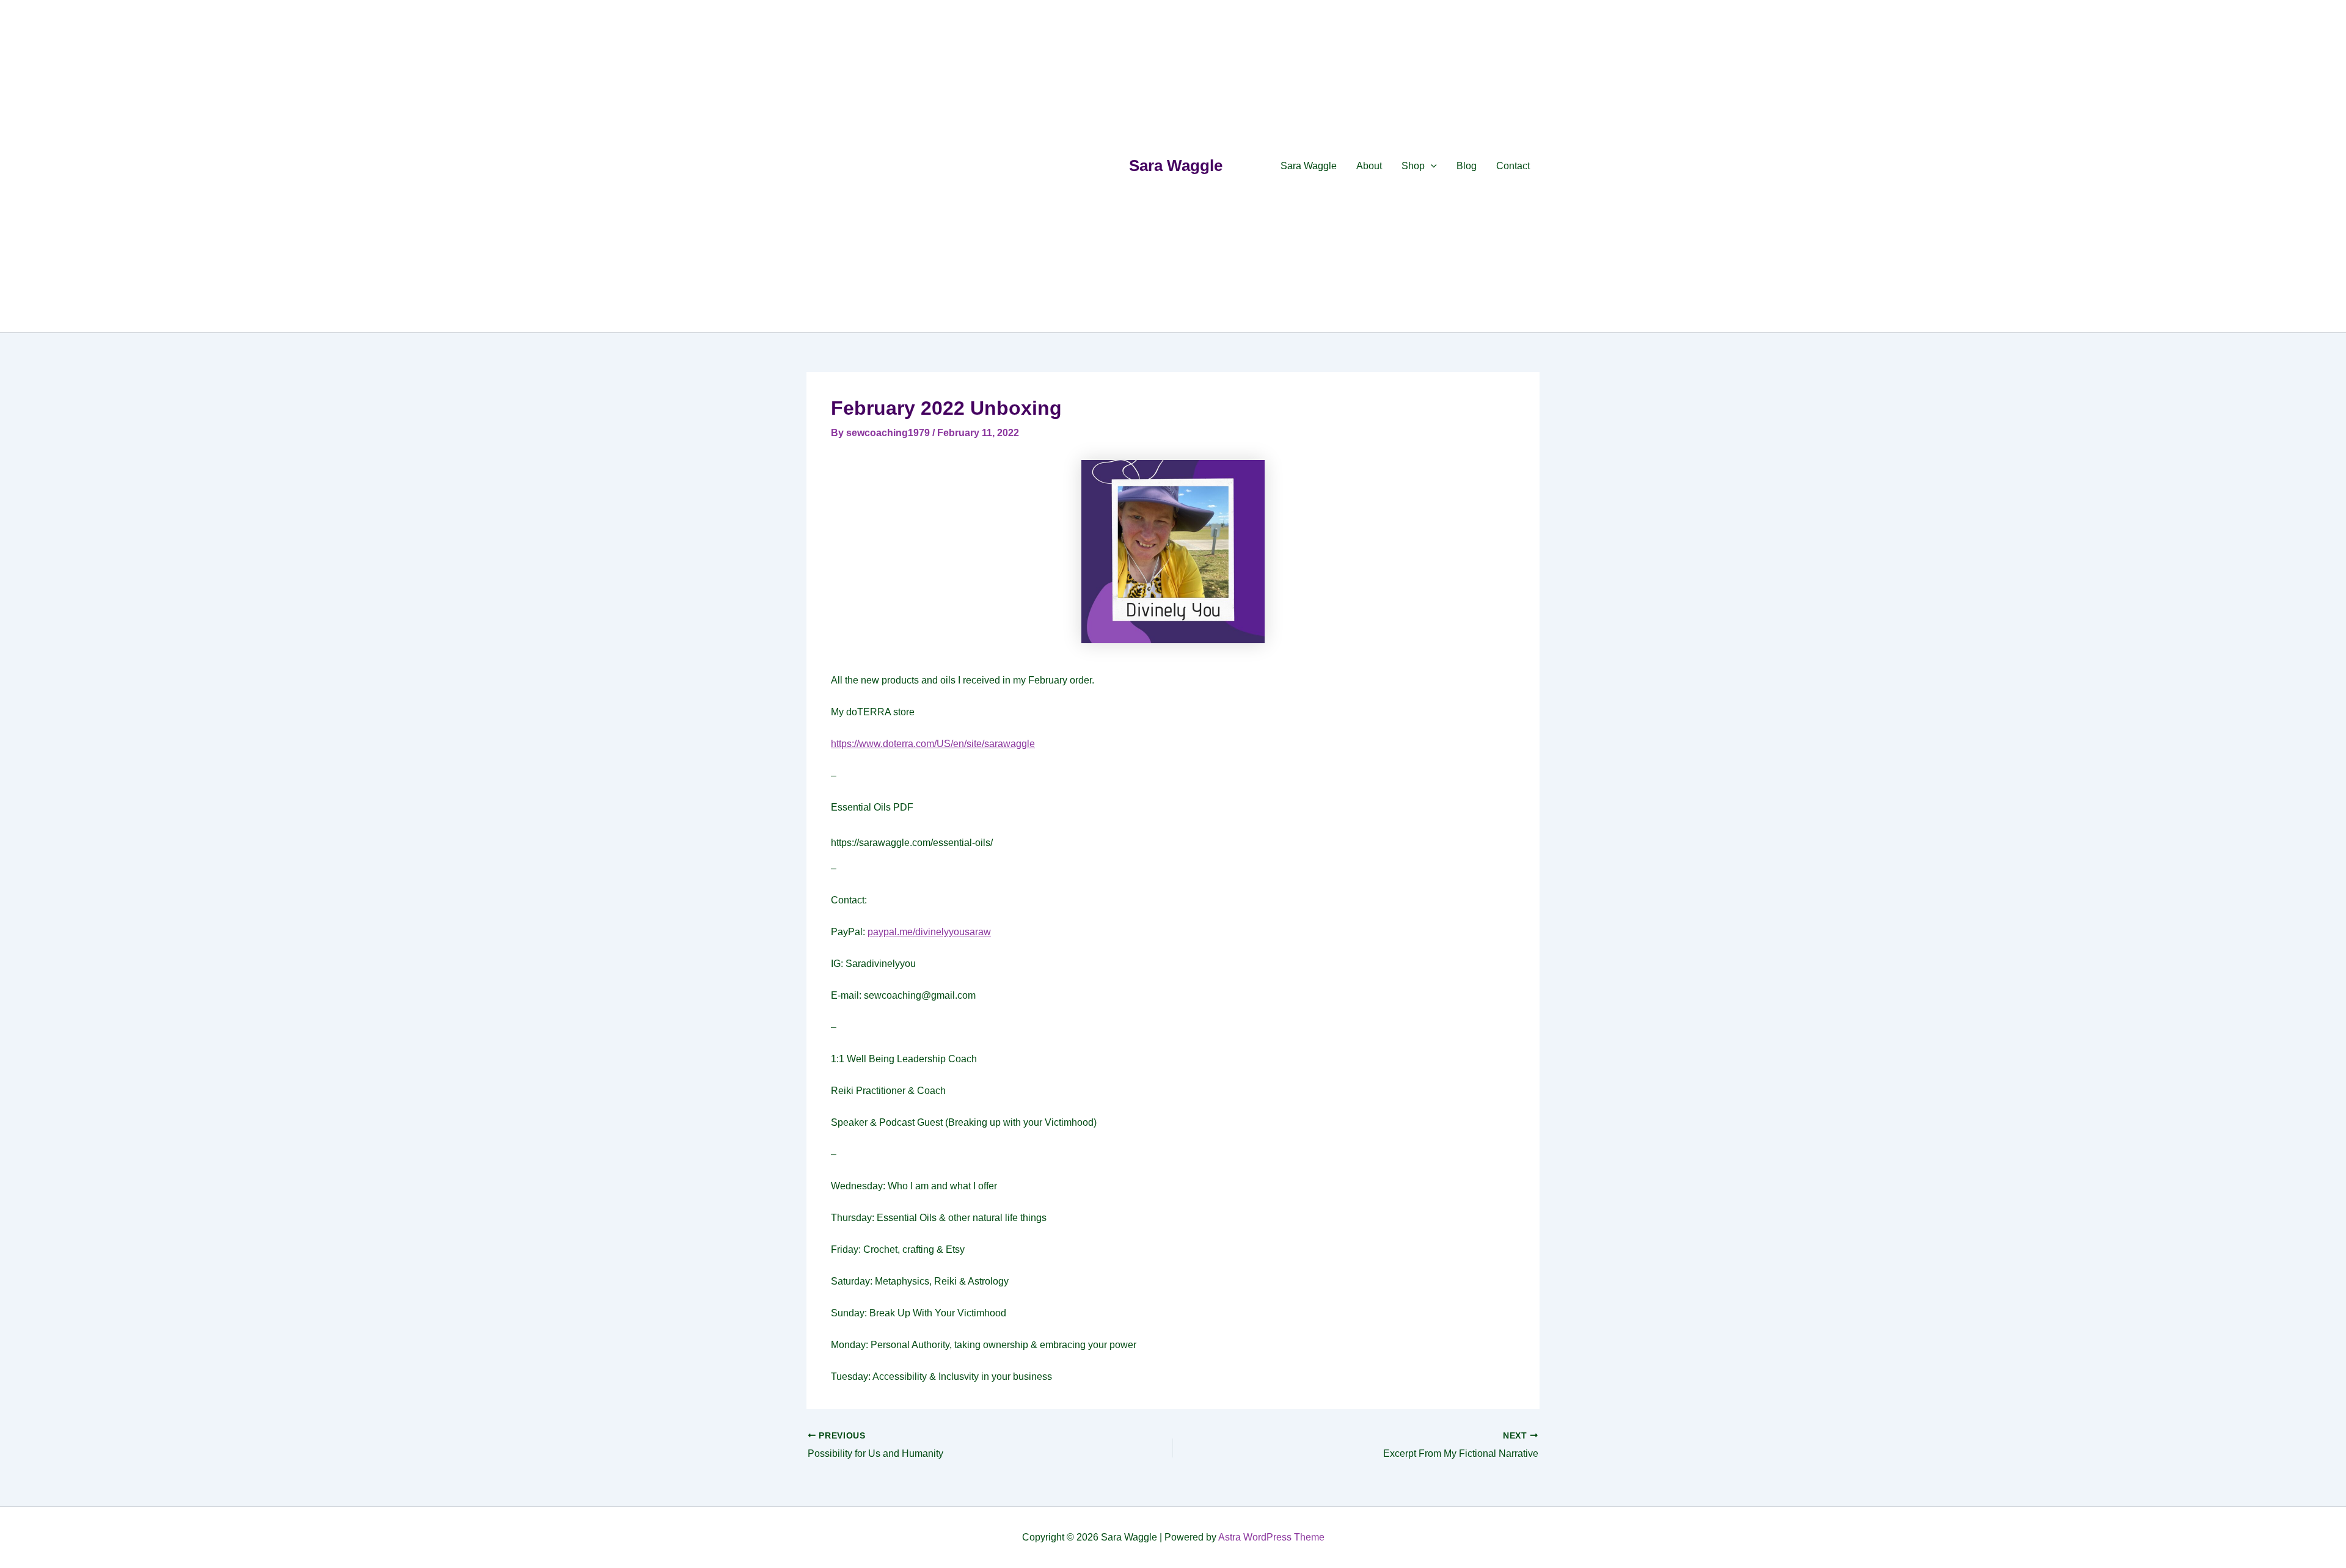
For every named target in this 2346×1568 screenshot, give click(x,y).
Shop (1413, 166)
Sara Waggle (1176, 166)
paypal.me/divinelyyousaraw (929, 932)
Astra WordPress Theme (1271, 1537)
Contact (1513, 166)
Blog (1467, 166)
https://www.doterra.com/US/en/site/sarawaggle (933, 744)
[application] (1431, 166)
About (1369, 166)
